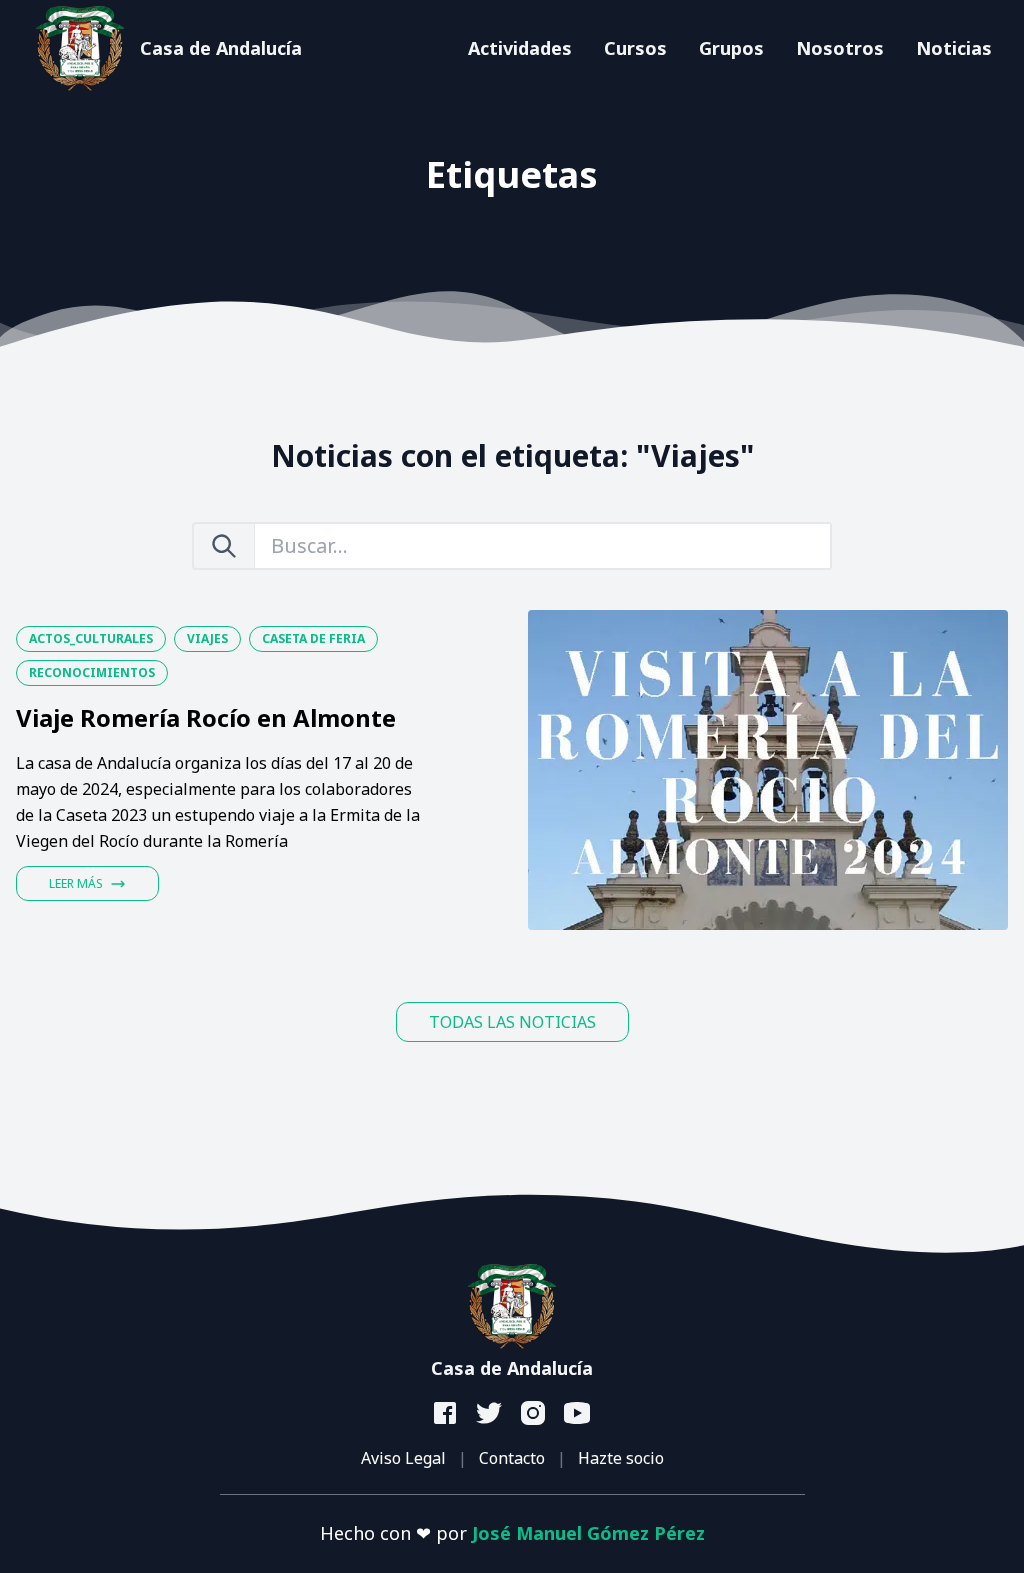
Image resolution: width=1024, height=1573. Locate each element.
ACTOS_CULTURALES (91, 638)
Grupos (731, 48)
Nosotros (840, 48)
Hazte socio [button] (621, 1458)
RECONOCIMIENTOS (92, 672)
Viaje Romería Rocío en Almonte (206, 717)
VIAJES (207, 638)
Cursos (635, 48)
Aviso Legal (403, 1458)
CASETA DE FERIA (313, 638)
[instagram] (534, 1414)
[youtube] (578, 1414)
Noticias (954, 48)
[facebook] (446, 1414)
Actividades (520, 48)
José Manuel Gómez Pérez (588, 1533)
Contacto (512, 1458)
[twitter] (490, 1414)
